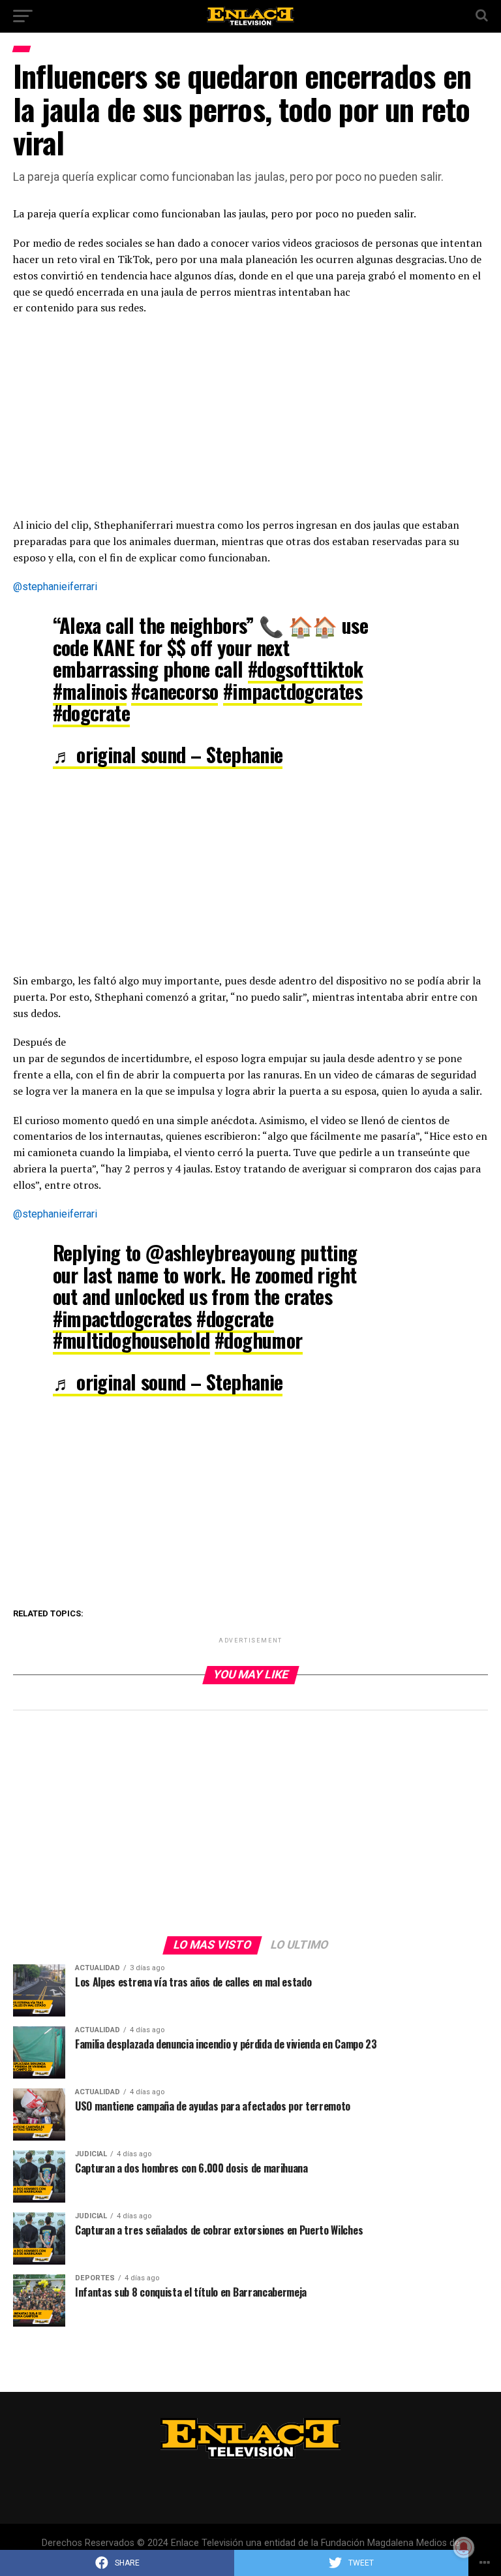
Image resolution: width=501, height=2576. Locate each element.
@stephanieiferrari (55, 587)
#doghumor (259, 1340)
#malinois (90, 691)
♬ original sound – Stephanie (168, 754)
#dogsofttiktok (306, 669)
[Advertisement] (250, 420)
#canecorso (175, 691)
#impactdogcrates (293, 691)
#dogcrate (92, 713)
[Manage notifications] (464, 2547)
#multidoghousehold (131, 1340)
